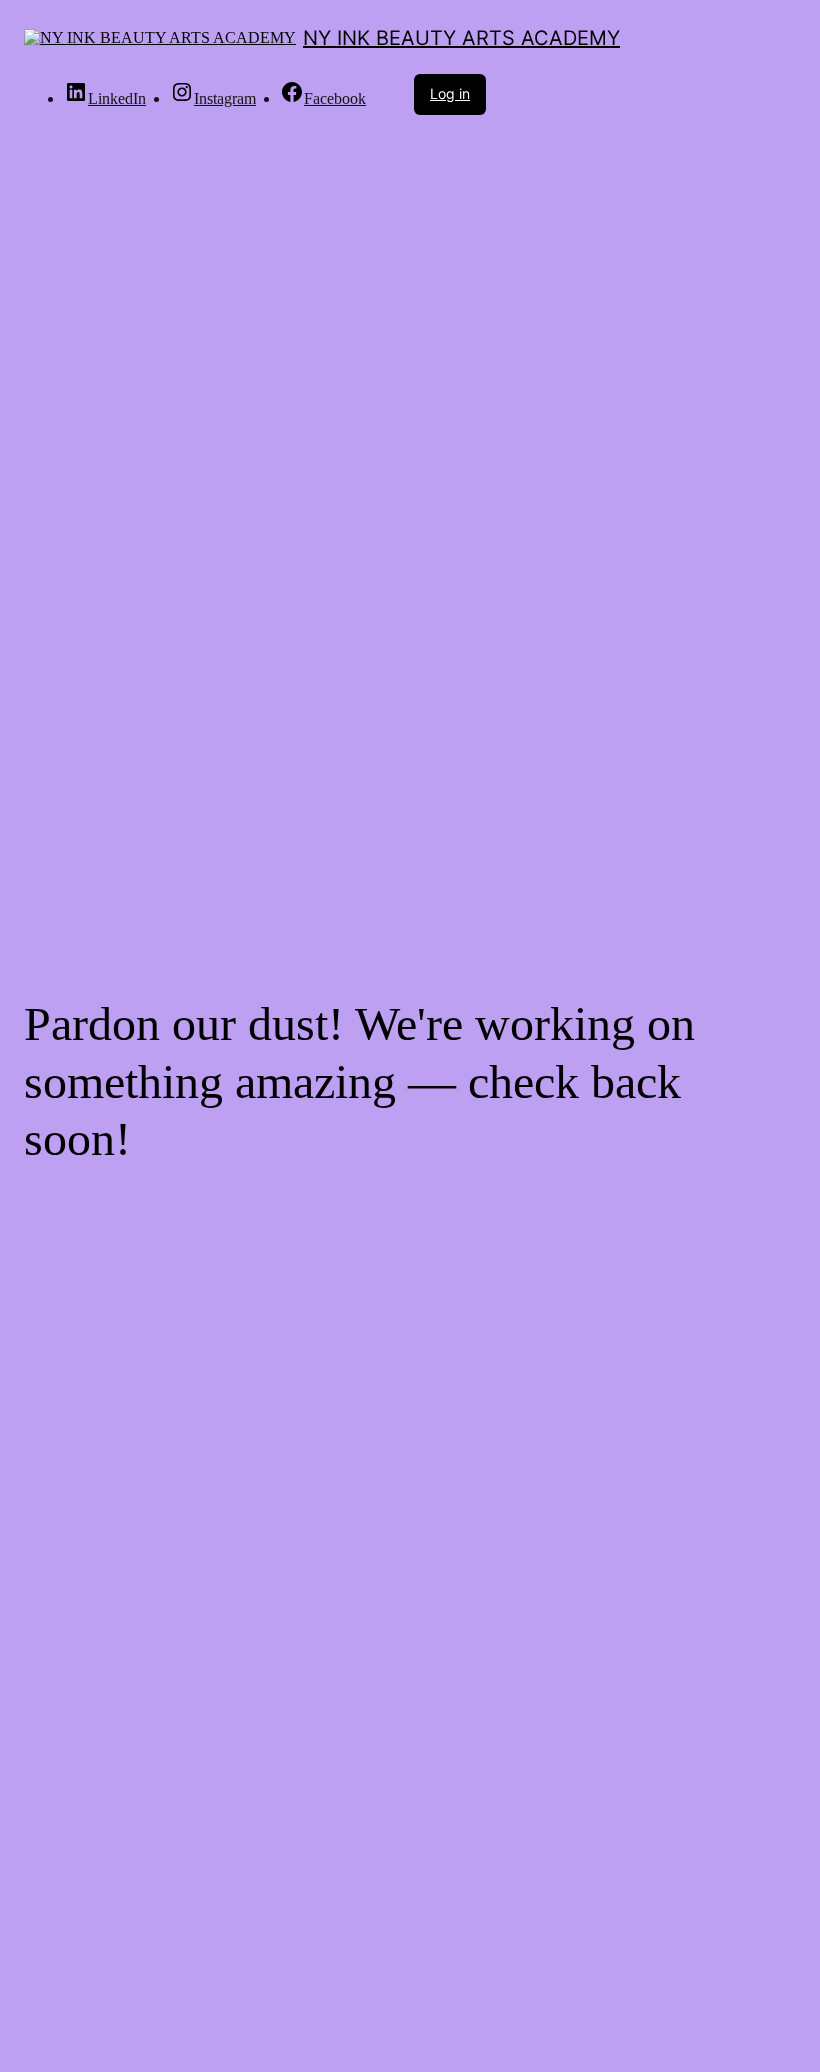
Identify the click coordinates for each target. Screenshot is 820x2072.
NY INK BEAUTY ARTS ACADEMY (461, 38)
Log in (450, 93)
